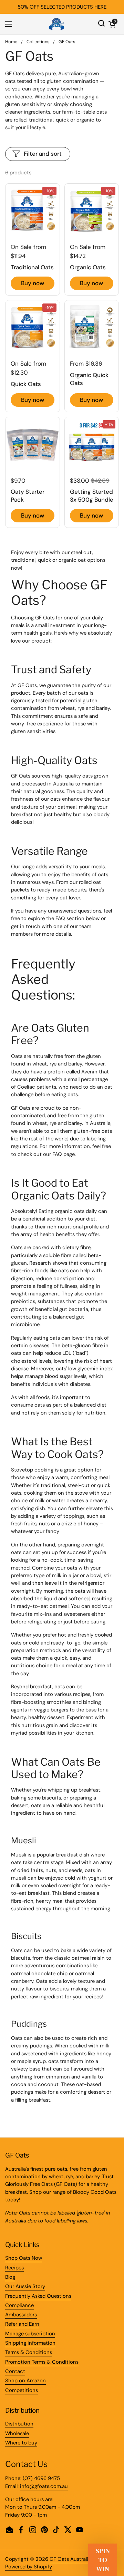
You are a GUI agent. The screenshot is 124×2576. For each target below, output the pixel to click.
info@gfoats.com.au (44, 2486)
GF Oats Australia (70, 2559)
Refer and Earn (22, 2324)
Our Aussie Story (25, 2286)
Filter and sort (43, 154)
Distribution (19, 2424)
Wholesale (17, 2433)
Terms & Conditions (29, 2352)
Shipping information (30, 2343)
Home (11, 42)
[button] (112, 24)
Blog (10, 2277)
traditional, (24, 560)
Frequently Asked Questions (38, 2296)
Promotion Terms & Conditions (42, 2362)
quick (44, 560)
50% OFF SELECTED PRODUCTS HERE (62, 7)
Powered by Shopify (29, 2567)
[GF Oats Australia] (56, 24)
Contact (15, 2371)
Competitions (22, 2390)
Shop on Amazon (25, 2381)
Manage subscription (30, 2334)
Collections (38, 42)
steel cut (81, 552)
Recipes (14, 2268)
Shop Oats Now (24, 2258)
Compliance (19, 2305)
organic (68, 560)
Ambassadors (21, 2315)
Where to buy (21, 2443)
